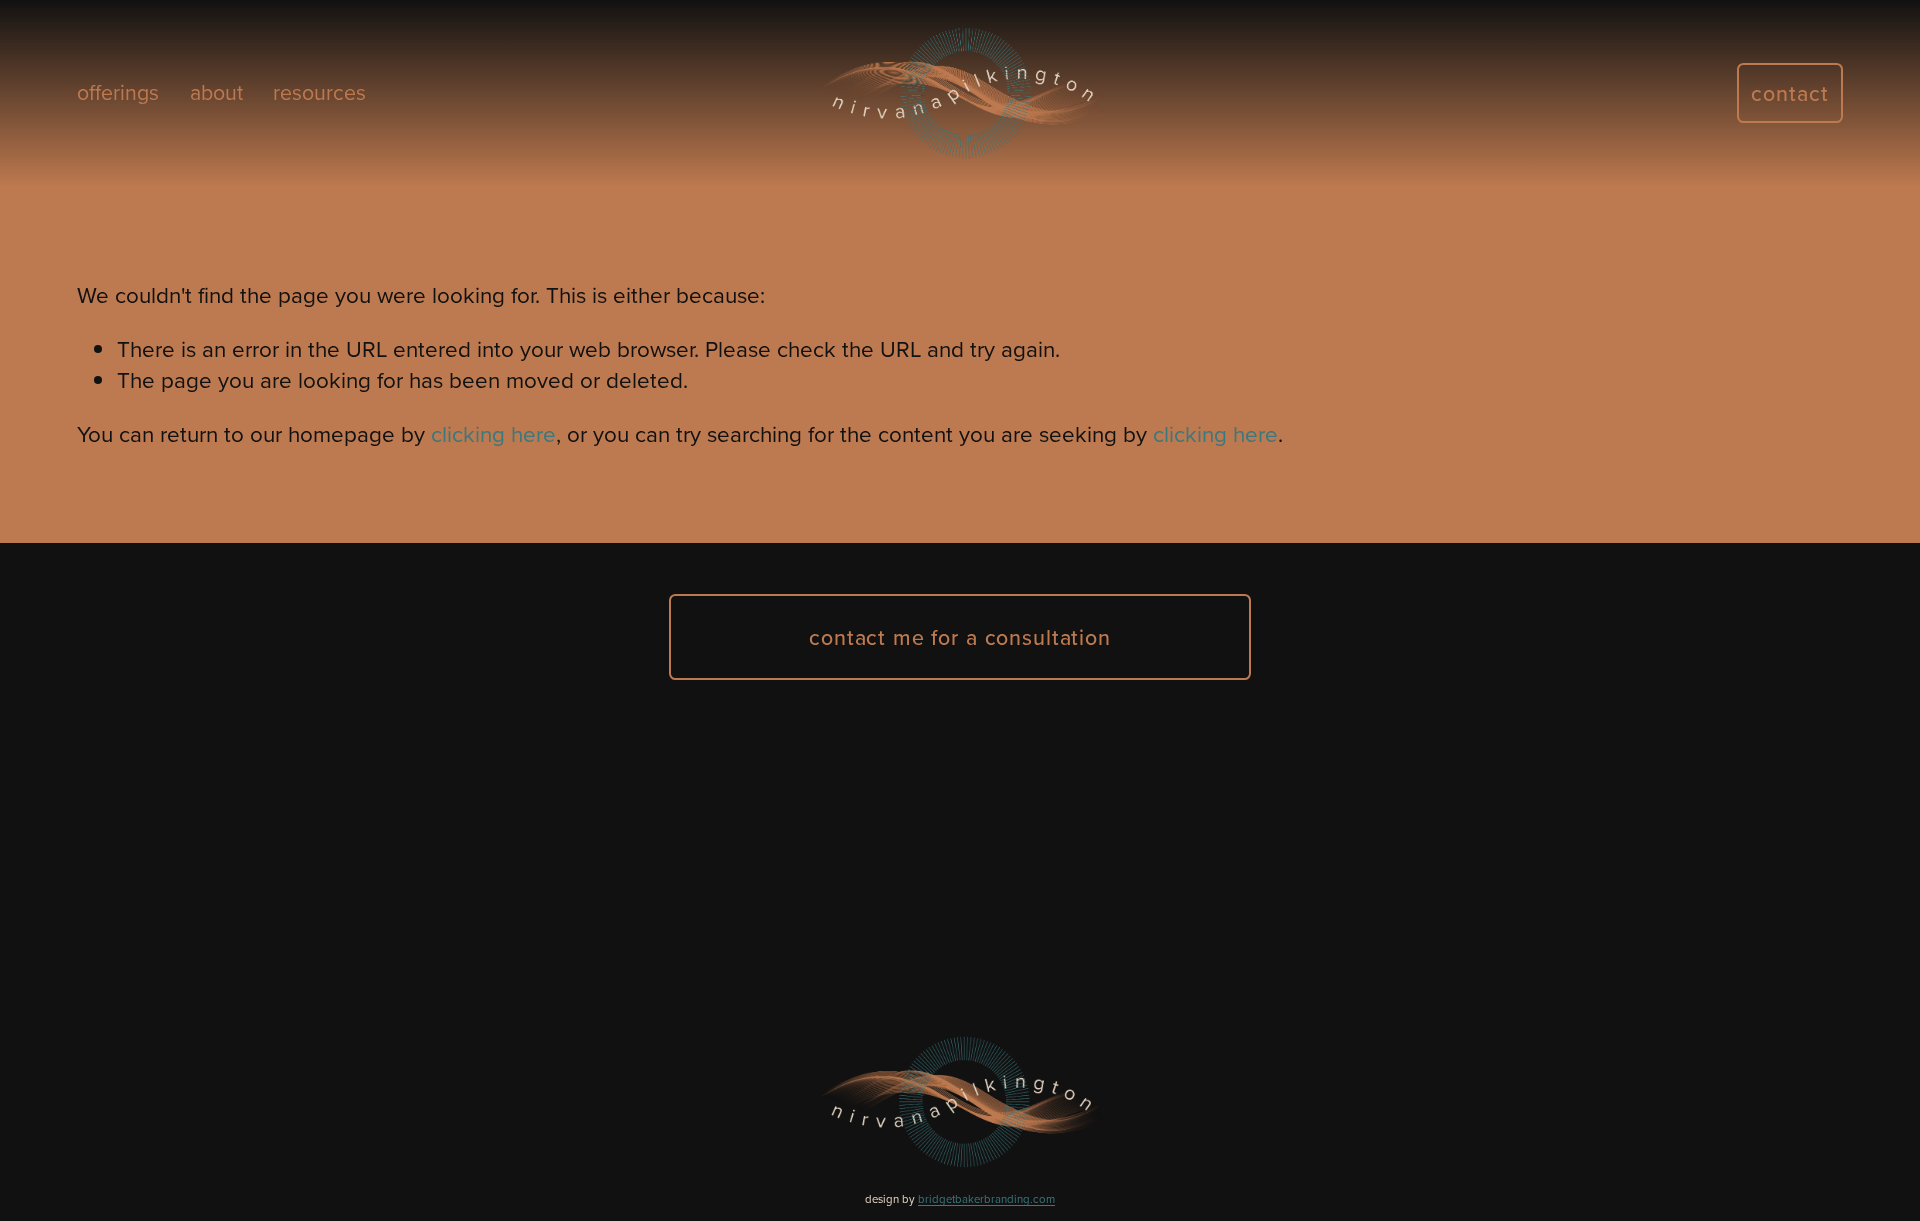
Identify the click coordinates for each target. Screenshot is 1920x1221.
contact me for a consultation (960, 637)
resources (319, 92)
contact (1789, 93)
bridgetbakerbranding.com (986, 1199)
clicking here (493, 433)
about (216, 92)
